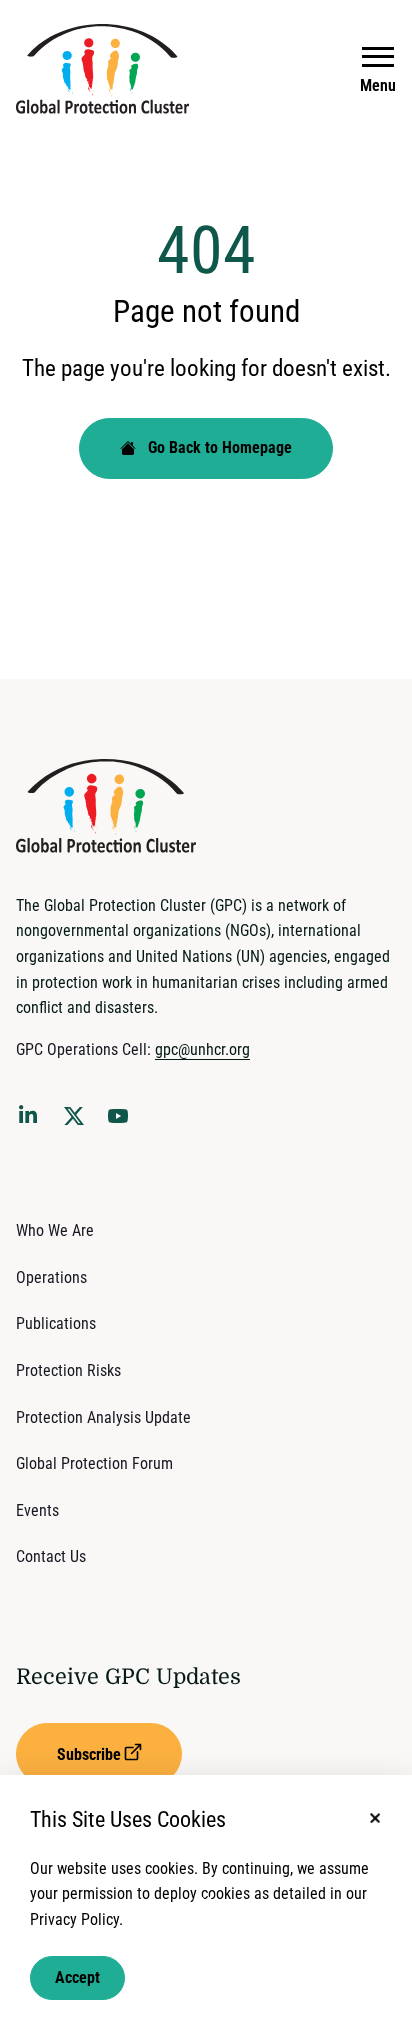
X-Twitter (78, 1122)
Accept (77, 1977)
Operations (51, 1277)
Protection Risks (68, 1370)
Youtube (124, 1122)
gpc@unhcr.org (202, 1049)
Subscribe (89, 1754)
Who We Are (55, 1230)
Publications (56, 1323)
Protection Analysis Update (103, 1417)
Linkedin (32, 1118)
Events (37, 1510)
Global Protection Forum (94, 1463)
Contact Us (51, 1556)
